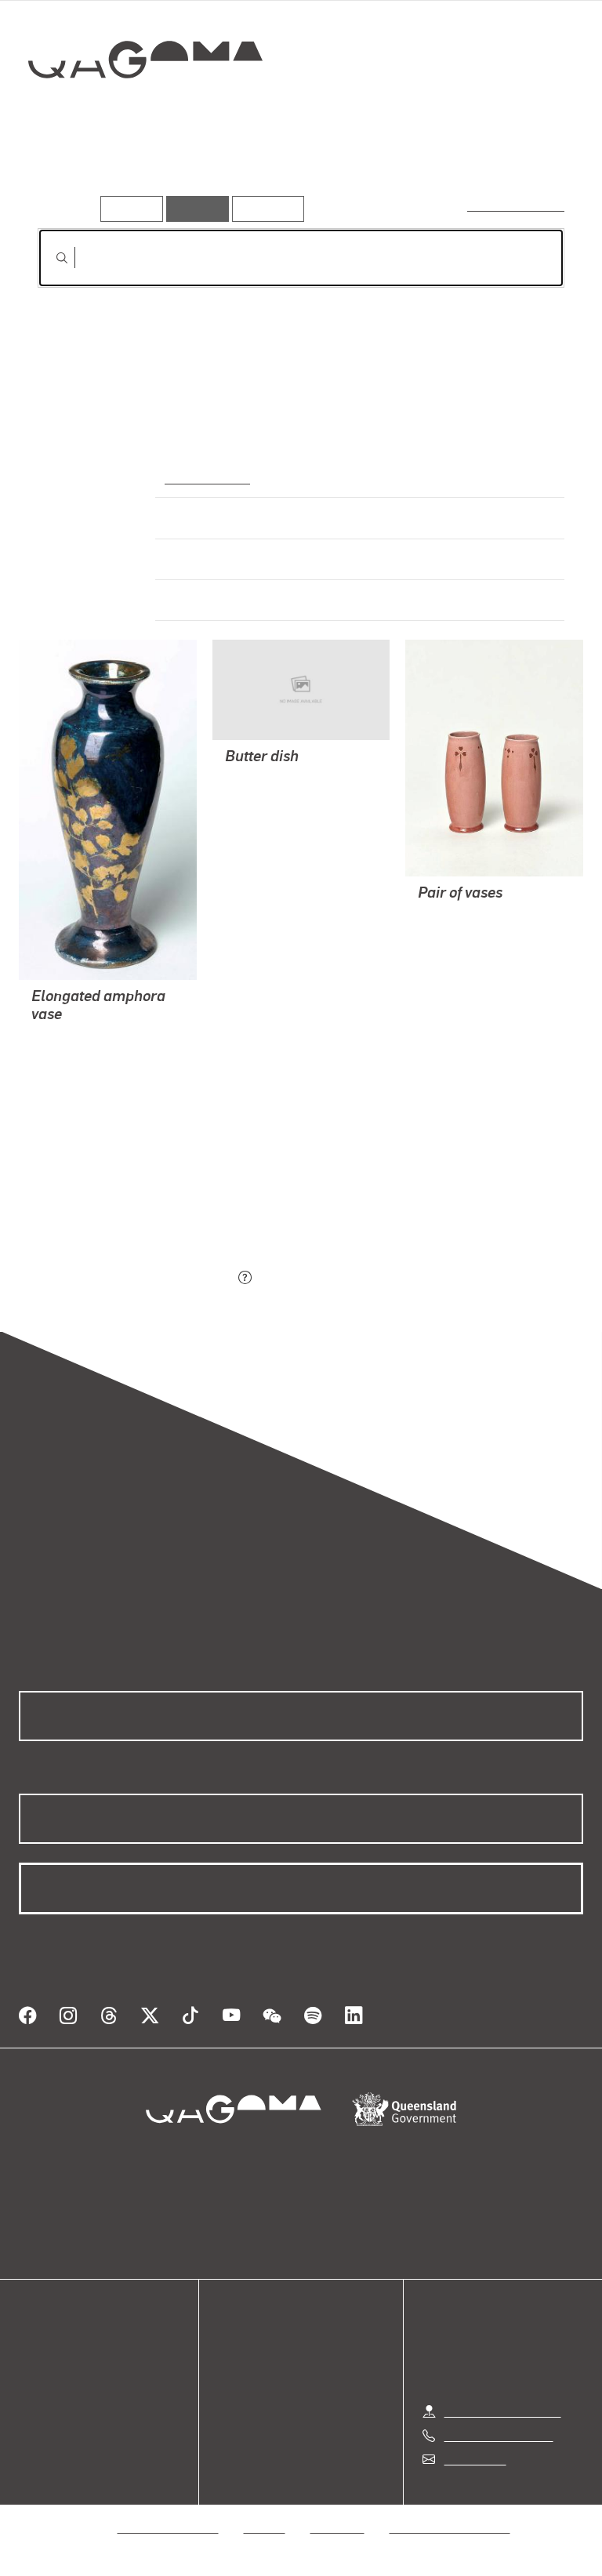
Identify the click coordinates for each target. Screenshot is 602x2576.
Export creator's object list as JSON (136, 1279)
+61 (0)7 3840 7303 (499, 2435)
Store (33, 2387)
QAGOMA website (68, 2369)
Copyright (338, 2527)
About (35, 2425)
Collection (146, 109)
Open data (47, 2350)
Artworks (71, 172)
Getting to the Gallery (503, 2411)
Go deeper (227, 172)
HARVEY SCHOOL (81, 1037)
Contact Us (474, 2459)
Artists (147, 172)
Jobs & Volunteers (169, 2527)
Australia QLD (205, 477)
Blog (31, 2406)
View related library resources (120, 1191)
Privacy (265, 2527)
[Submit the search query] (49, 258)
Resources (265, 208)
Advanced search (517, 205)
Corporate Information (450, 2527)
